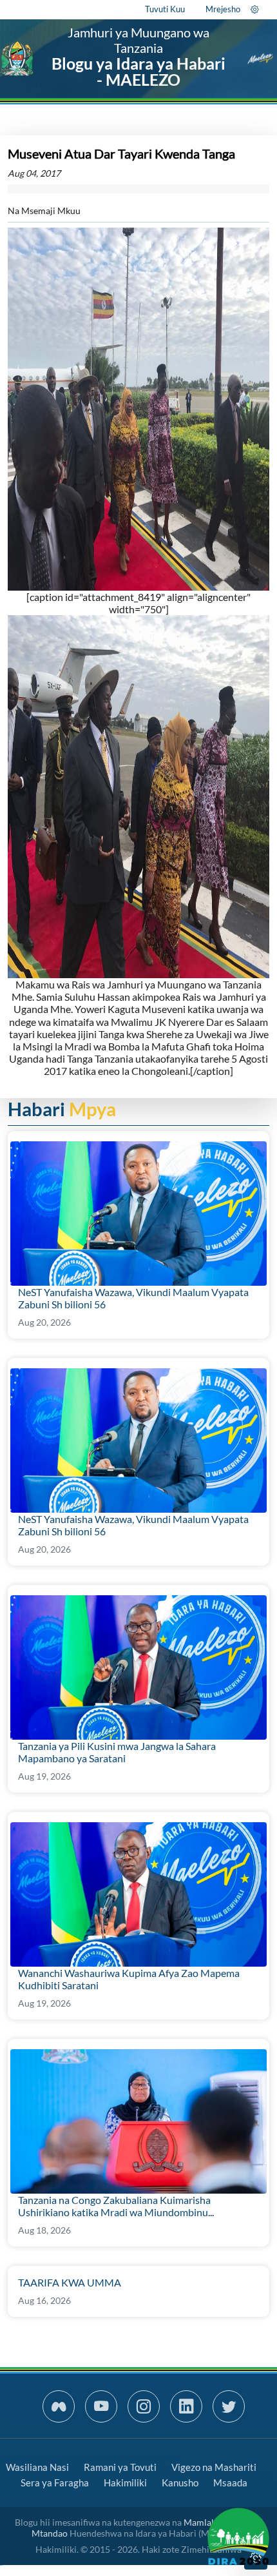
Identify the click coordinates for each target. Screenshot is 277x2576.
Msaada (230, 2483)
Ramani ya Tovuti (120, 2467)
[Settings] (255, 9)
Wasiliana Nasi (37, 2467)
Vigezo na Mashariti (214, 2467)
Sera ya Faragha (55, 2483)
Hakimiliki (125, 2483)
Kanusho (180, 2483)
